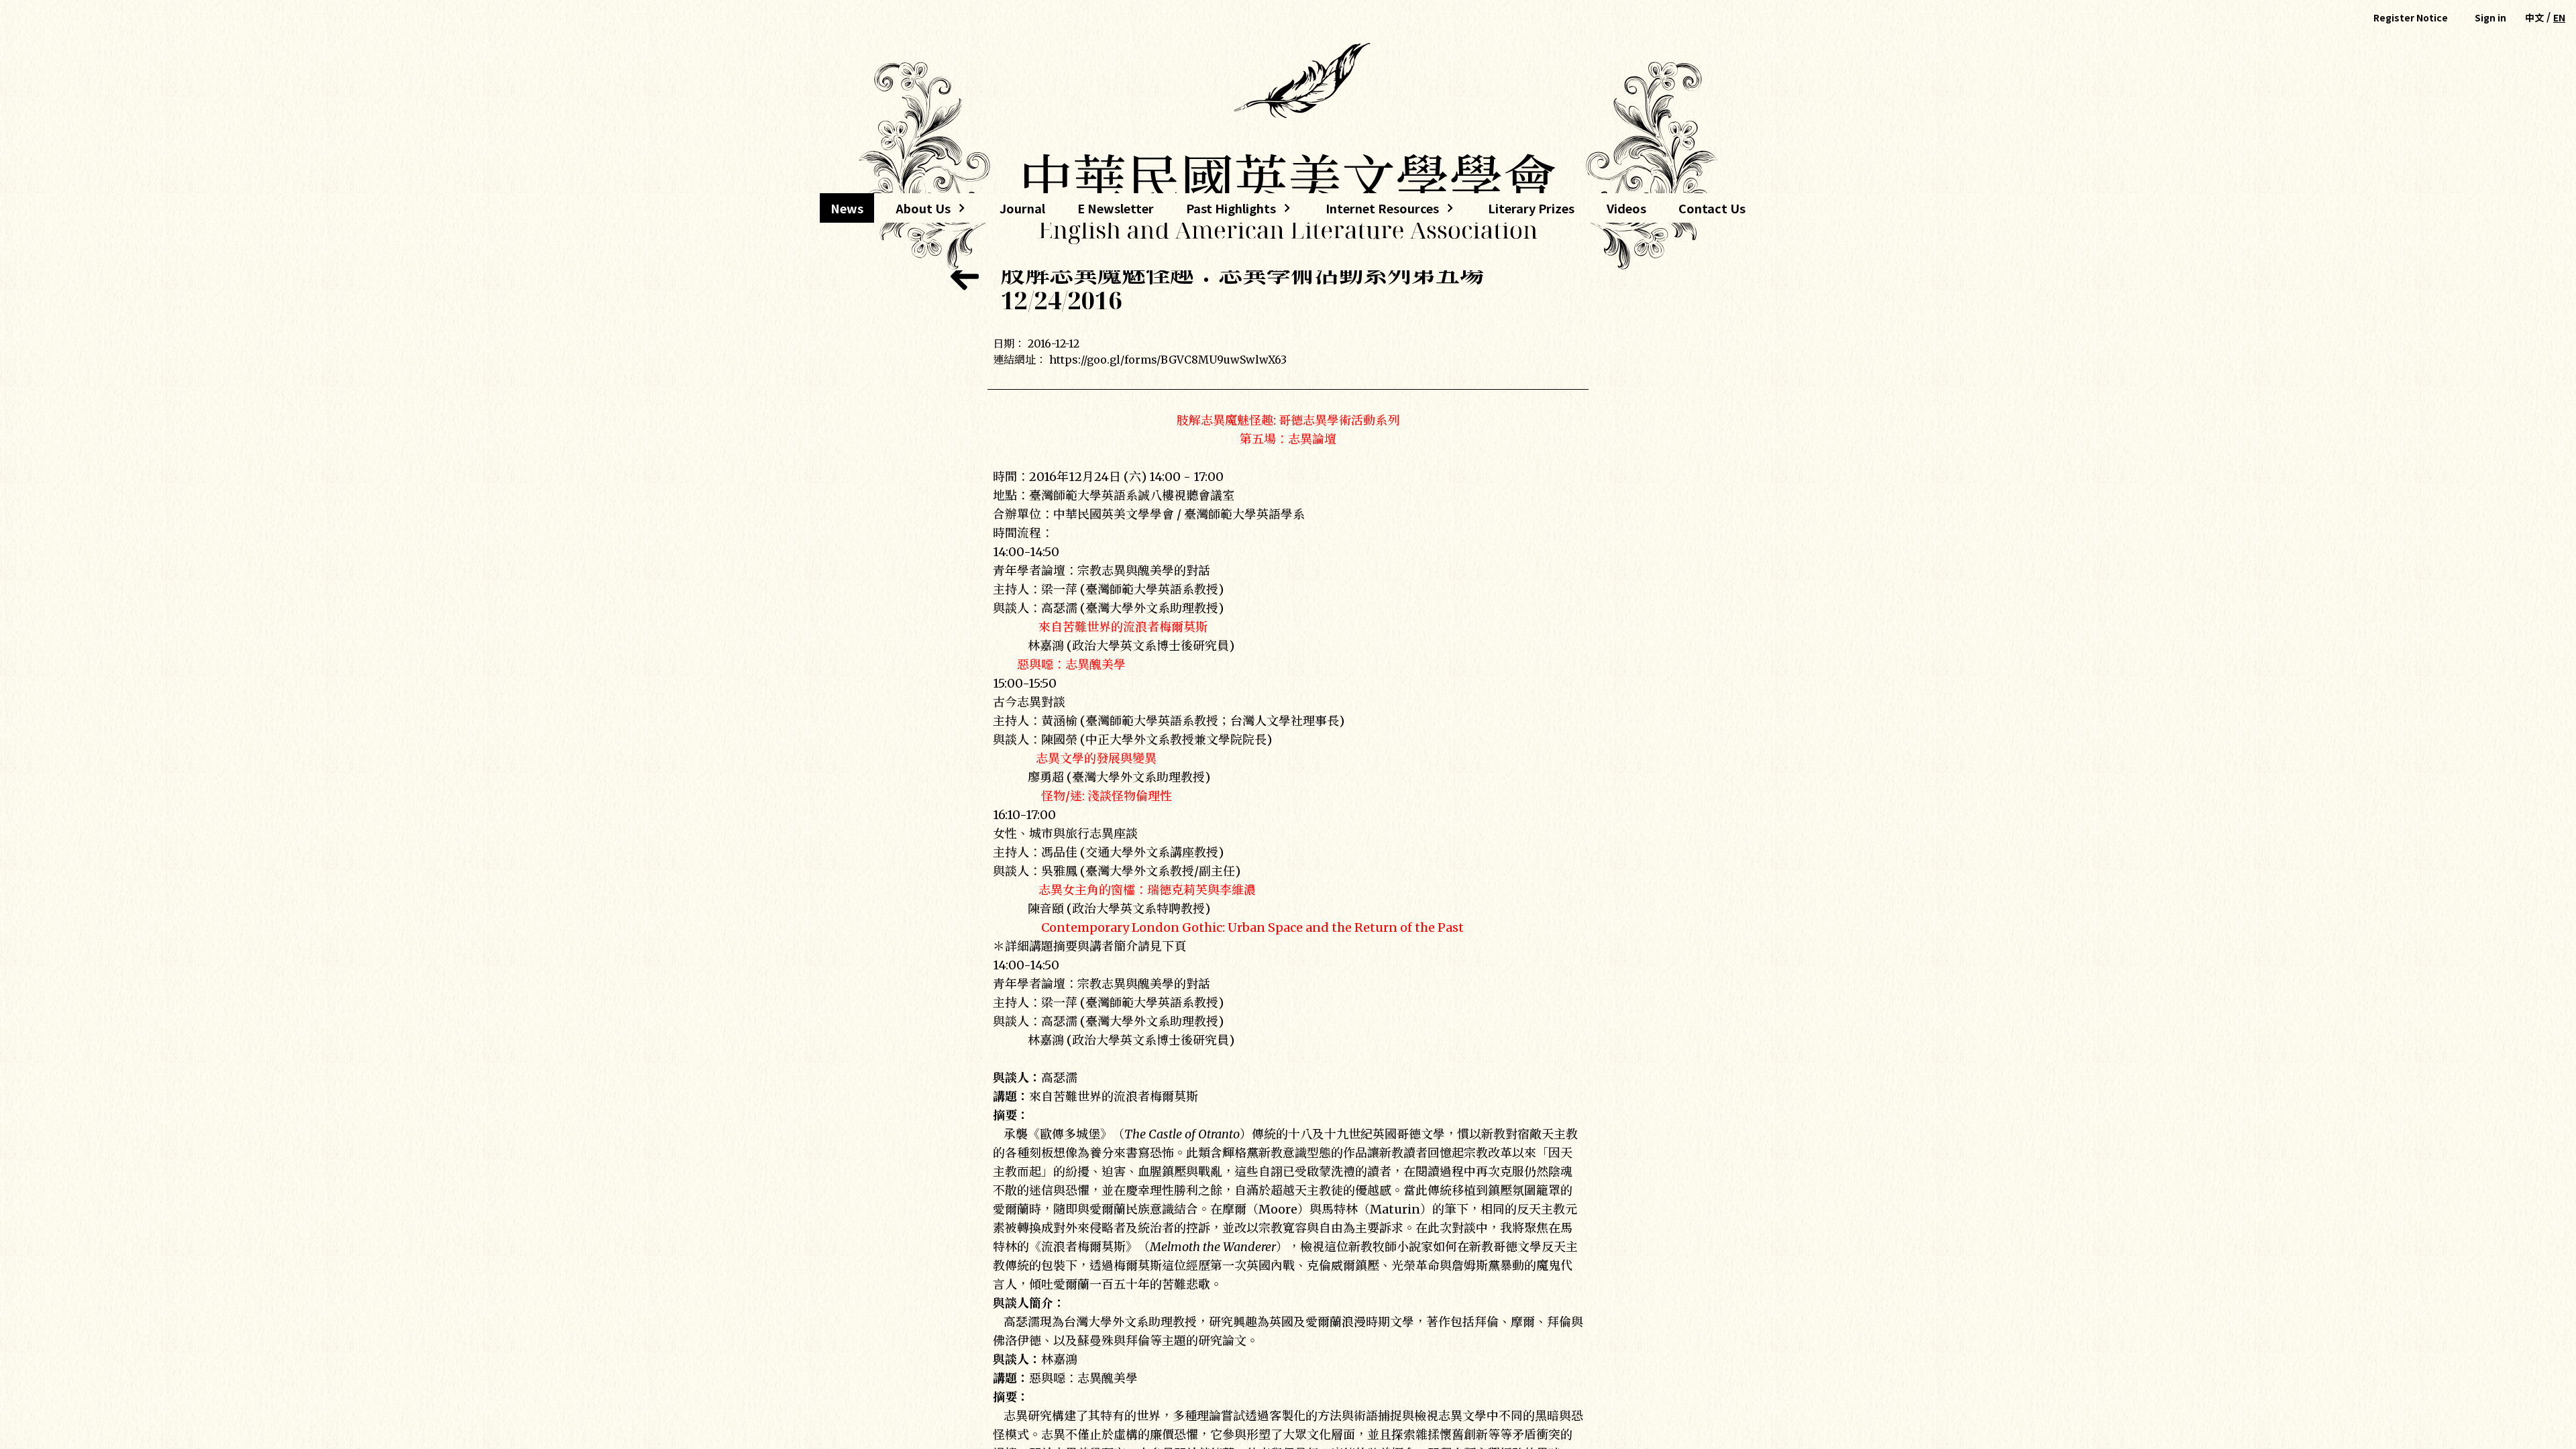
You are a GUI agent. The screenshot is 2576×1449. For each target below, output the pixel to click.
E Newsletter (1116, 208)
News (847, 208)
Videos (1626, 208)
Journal (1022, 208)
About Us (918, 211)
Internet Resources (1377, 211)
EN (2559, 17)
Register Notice (2411, 17)
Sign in (2490, 17)
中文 (2534, 17)
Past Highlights (1231, 211)
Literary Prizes (1531, 208)
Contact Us (1712, 208)
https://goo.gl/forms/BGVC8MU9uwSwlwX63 (1168, 360)
